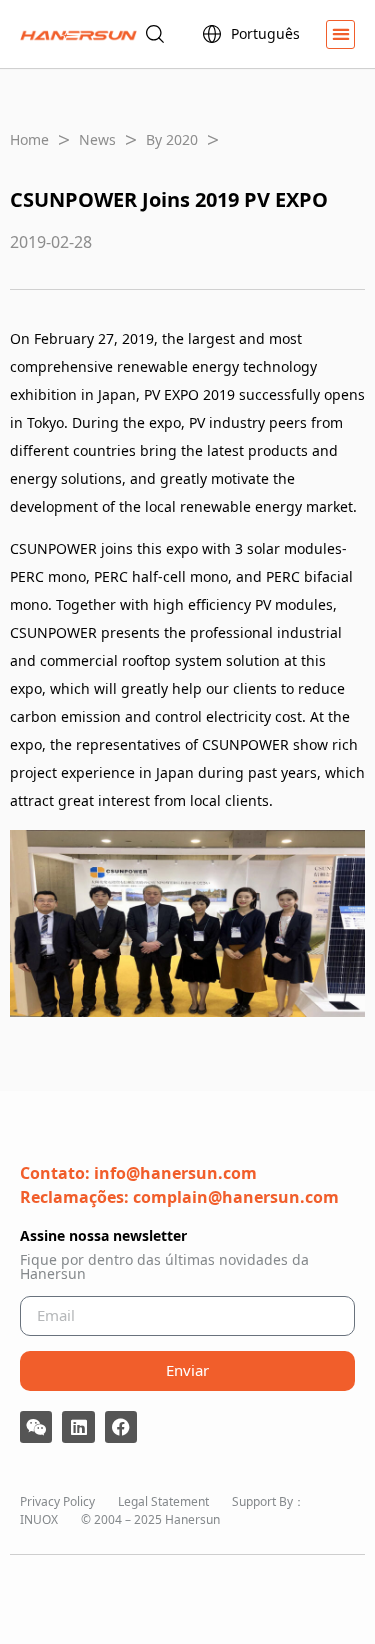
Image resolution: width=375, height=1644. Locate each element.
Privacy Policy (57, 1501)
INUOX (39, 1519)
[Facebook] (121, 1427)
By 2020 (172, 139)
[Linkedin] (78, 1427)
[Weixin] (36, 1427)
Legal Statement (163, 1501)
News (97, 139)
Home (29, 139)
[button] (340, 34)
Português (265, 33)
